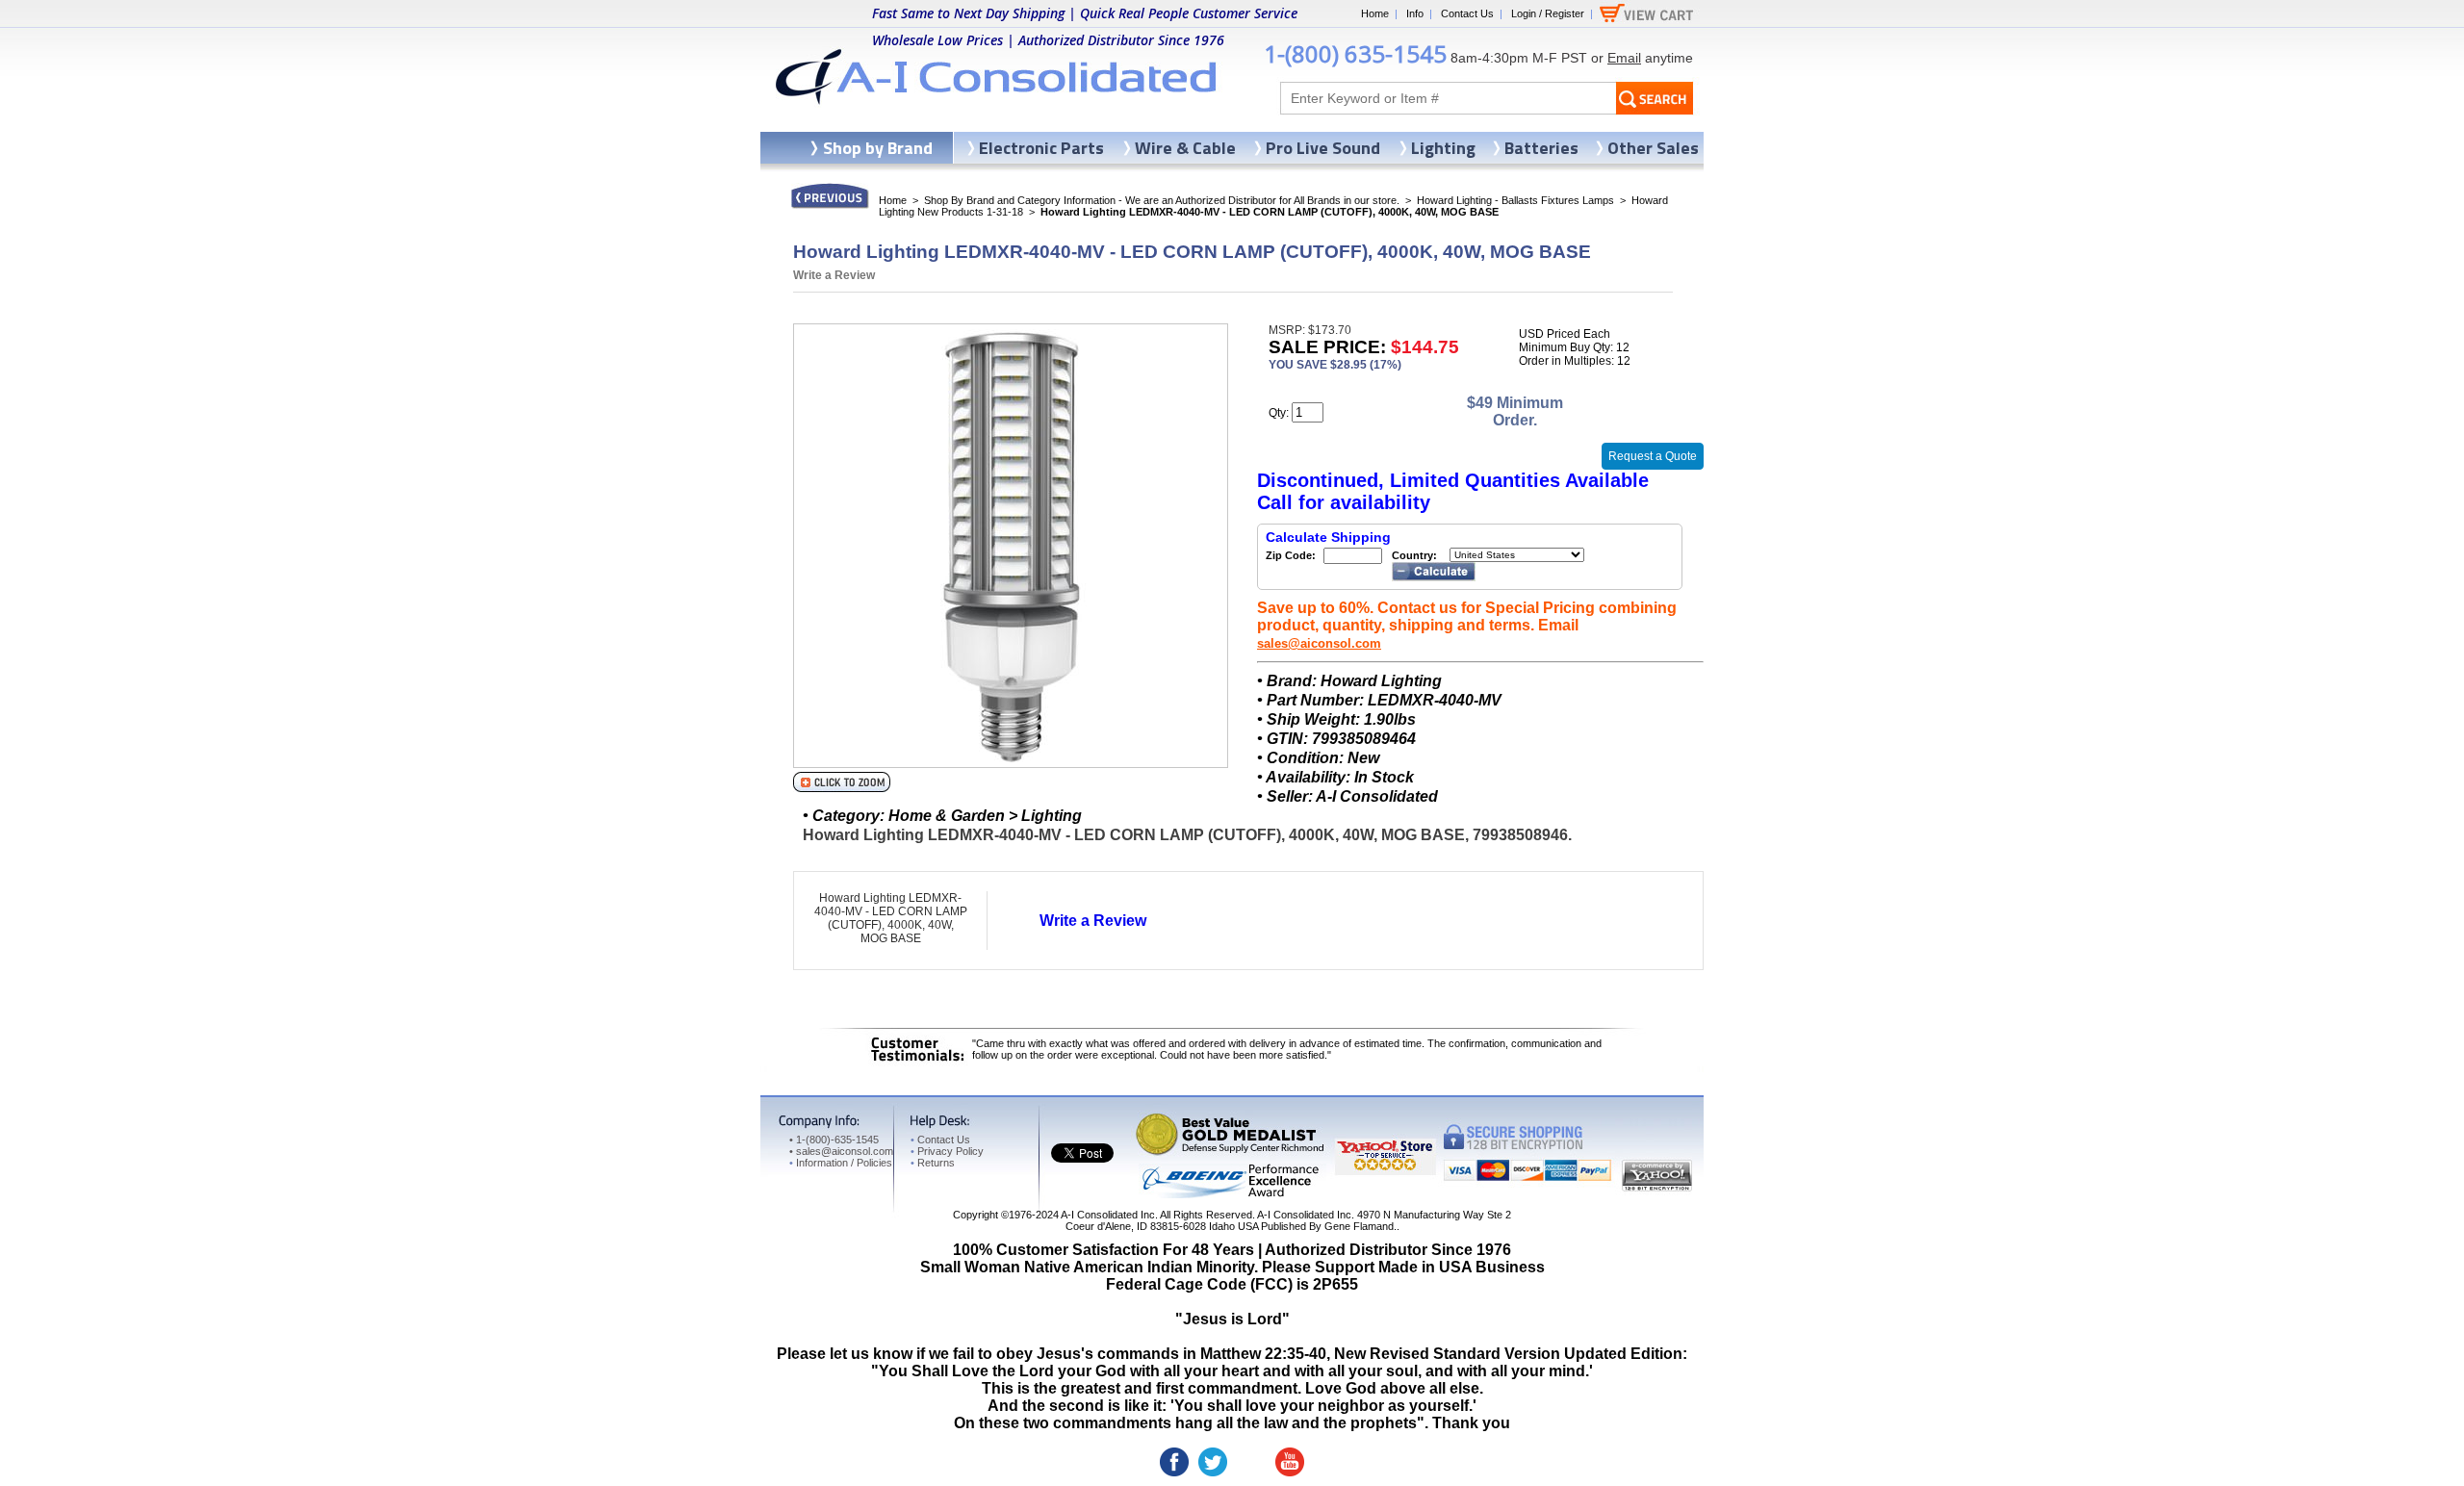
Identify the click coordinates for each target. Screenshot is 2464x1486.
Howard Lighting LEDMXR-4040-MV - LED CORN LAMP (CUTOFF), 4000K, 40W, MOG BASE (891, 918)
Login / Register (1548, 13)
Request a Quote (1653, 456)
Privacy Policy (947, 1151)
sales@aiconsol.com (1319, 643)
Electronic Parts (1041, 148)
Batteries (1541, 148)
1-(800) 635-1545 (1355, 53)
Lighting (1443, 148)
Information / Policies (841, 1163)
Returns (933, 1163)
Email (1624, 58)
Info (1415, 13)
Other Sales (1653, 148)
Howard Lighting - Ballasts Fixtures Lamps (1515, 200)
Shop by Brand (878, 148)
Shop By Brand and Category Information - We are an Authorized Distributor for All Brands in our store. (1162, 200)
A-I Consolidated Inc (1108, 1215)
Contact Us (1467, 13)
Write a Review (834, 275)
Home (1375, 13)
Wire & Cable (1185, 148)
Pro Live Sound (1323, 148)
